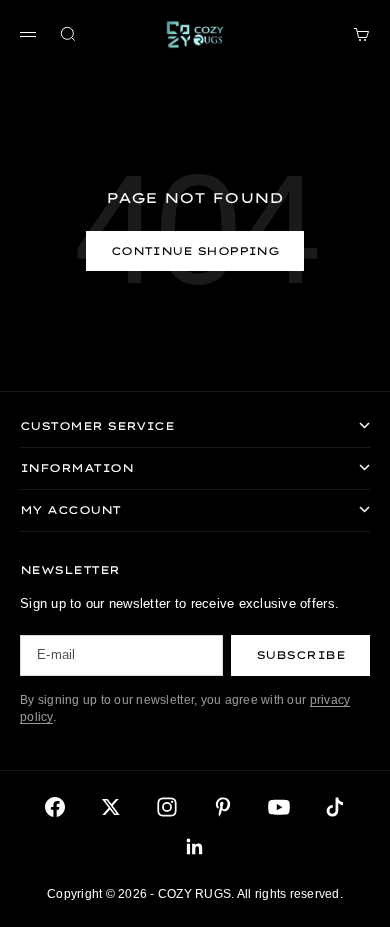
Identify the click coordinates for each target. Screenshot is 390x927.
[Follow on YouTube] (279, 807)
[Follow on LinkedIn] (195, 847)
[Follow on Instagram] (167, 807)
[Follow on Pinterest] (223, 807)
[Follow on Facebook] (55, 807)
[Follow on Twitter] (111, 807)
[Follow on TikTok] (335, 807)
